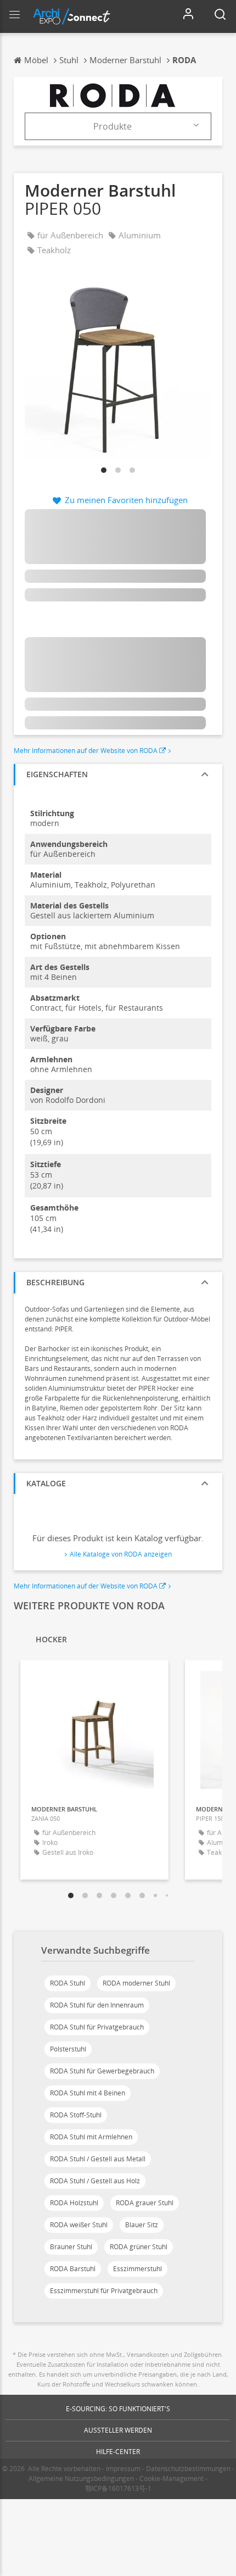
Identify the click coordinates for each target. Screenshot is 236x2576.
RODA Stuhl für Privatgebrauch (97, 2027)
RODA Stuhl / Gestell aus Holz (95, 2181)
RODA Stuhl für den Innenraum (97, 2005)
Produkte (113, 126)
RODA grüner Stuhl (139, 2247)
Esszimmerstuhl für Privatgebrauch (104, 2291)
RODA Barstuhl (73, 2269)
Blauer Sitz (142, 2225)
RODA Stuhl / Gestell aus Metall (98, 2159)
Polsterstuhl (68, 2049)
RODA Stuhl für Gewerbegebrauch (102, 2071)
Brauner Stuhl (71, 2247)
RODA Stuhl (68, 1983)
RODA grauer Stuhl (145, 2203)
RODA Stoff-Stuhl (76, 2115)
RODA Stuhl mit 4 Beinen (88, 2093)
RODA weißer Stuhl (79, 2225)
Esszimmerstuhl (137, 2269)
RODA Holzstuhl (74, 2203)
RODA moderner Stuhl (136, 1983)
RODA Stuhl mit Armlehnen (91, 2137)
